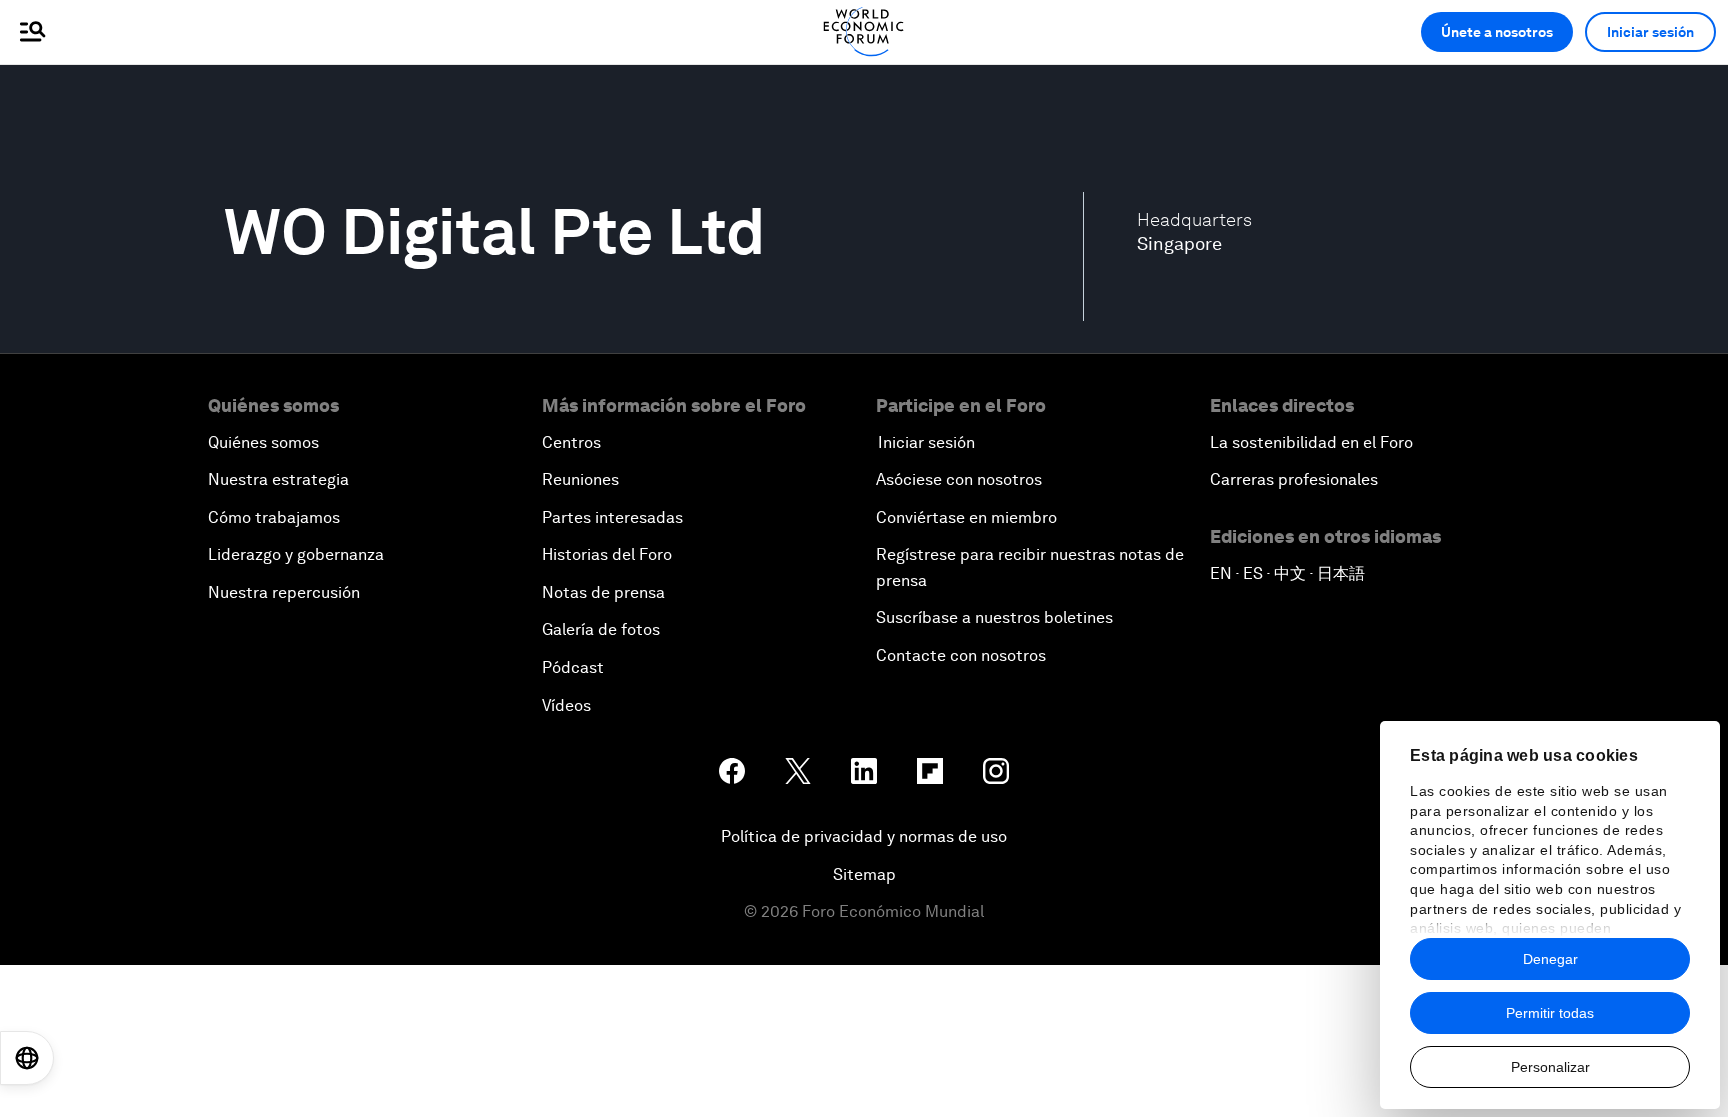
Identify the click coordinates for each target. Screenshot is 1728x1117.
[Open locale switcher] (27, 1058)
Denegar (1550, 959)
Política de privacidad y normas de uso (864, 836)
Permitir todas (1550, 1013)
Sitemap (864, 874)
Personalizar (1550, 1067)
